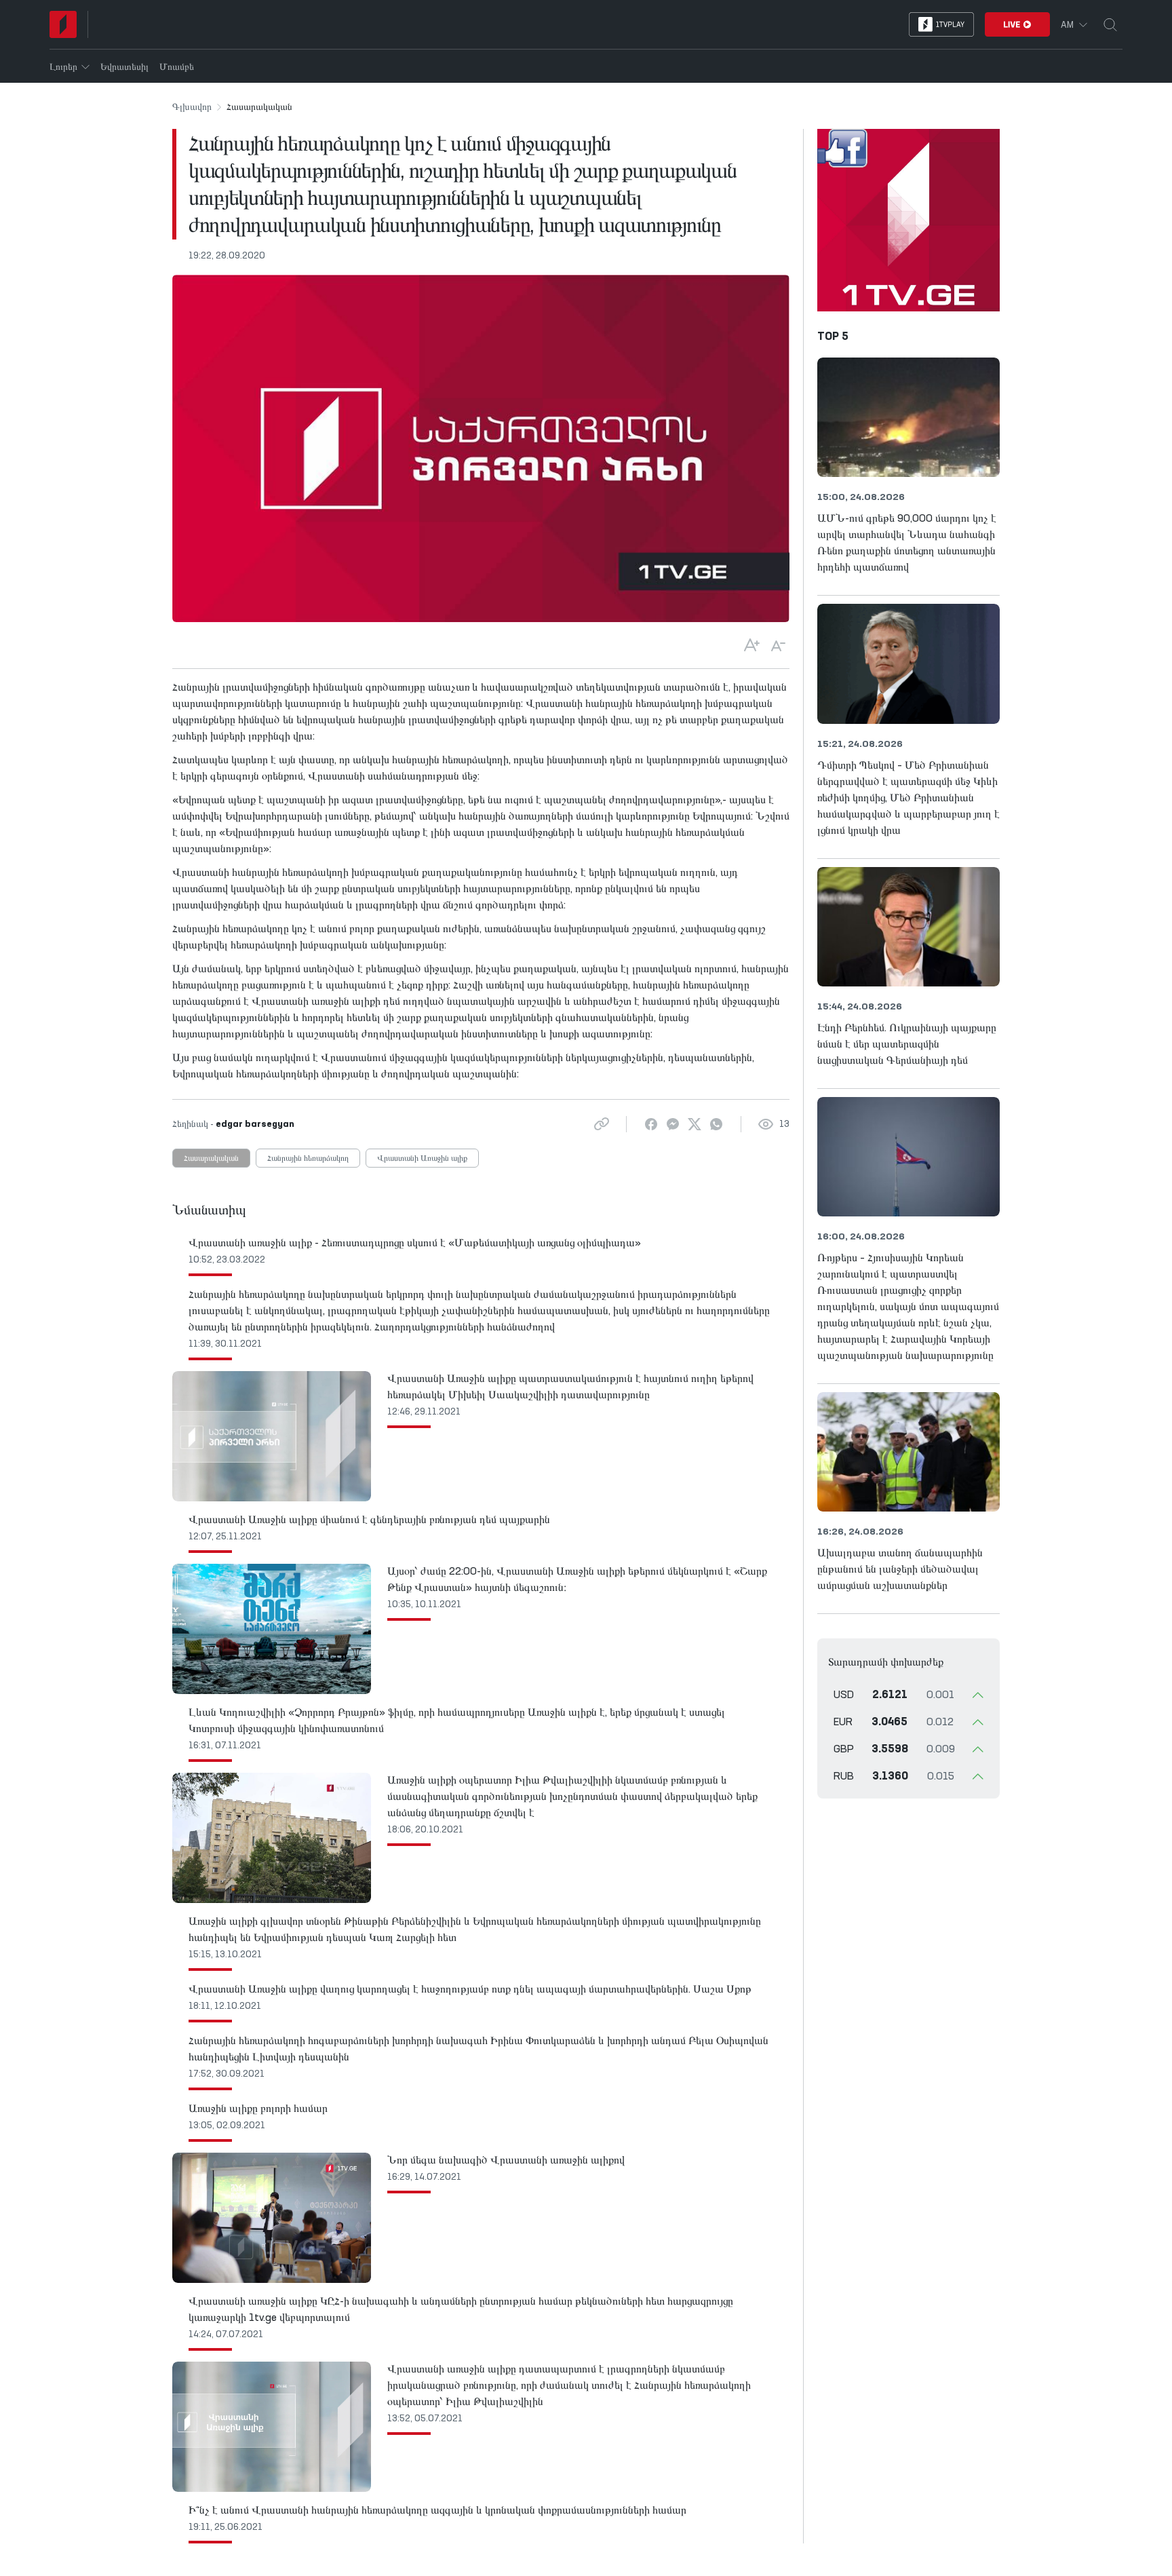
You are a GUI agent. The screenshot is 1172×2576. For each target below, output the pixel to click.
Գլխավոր (192, 107)
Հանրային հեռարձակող (308, 1159)
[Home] (63, 24)
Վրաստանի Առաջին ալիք (422, 1159)
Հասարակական (211, 1159)
